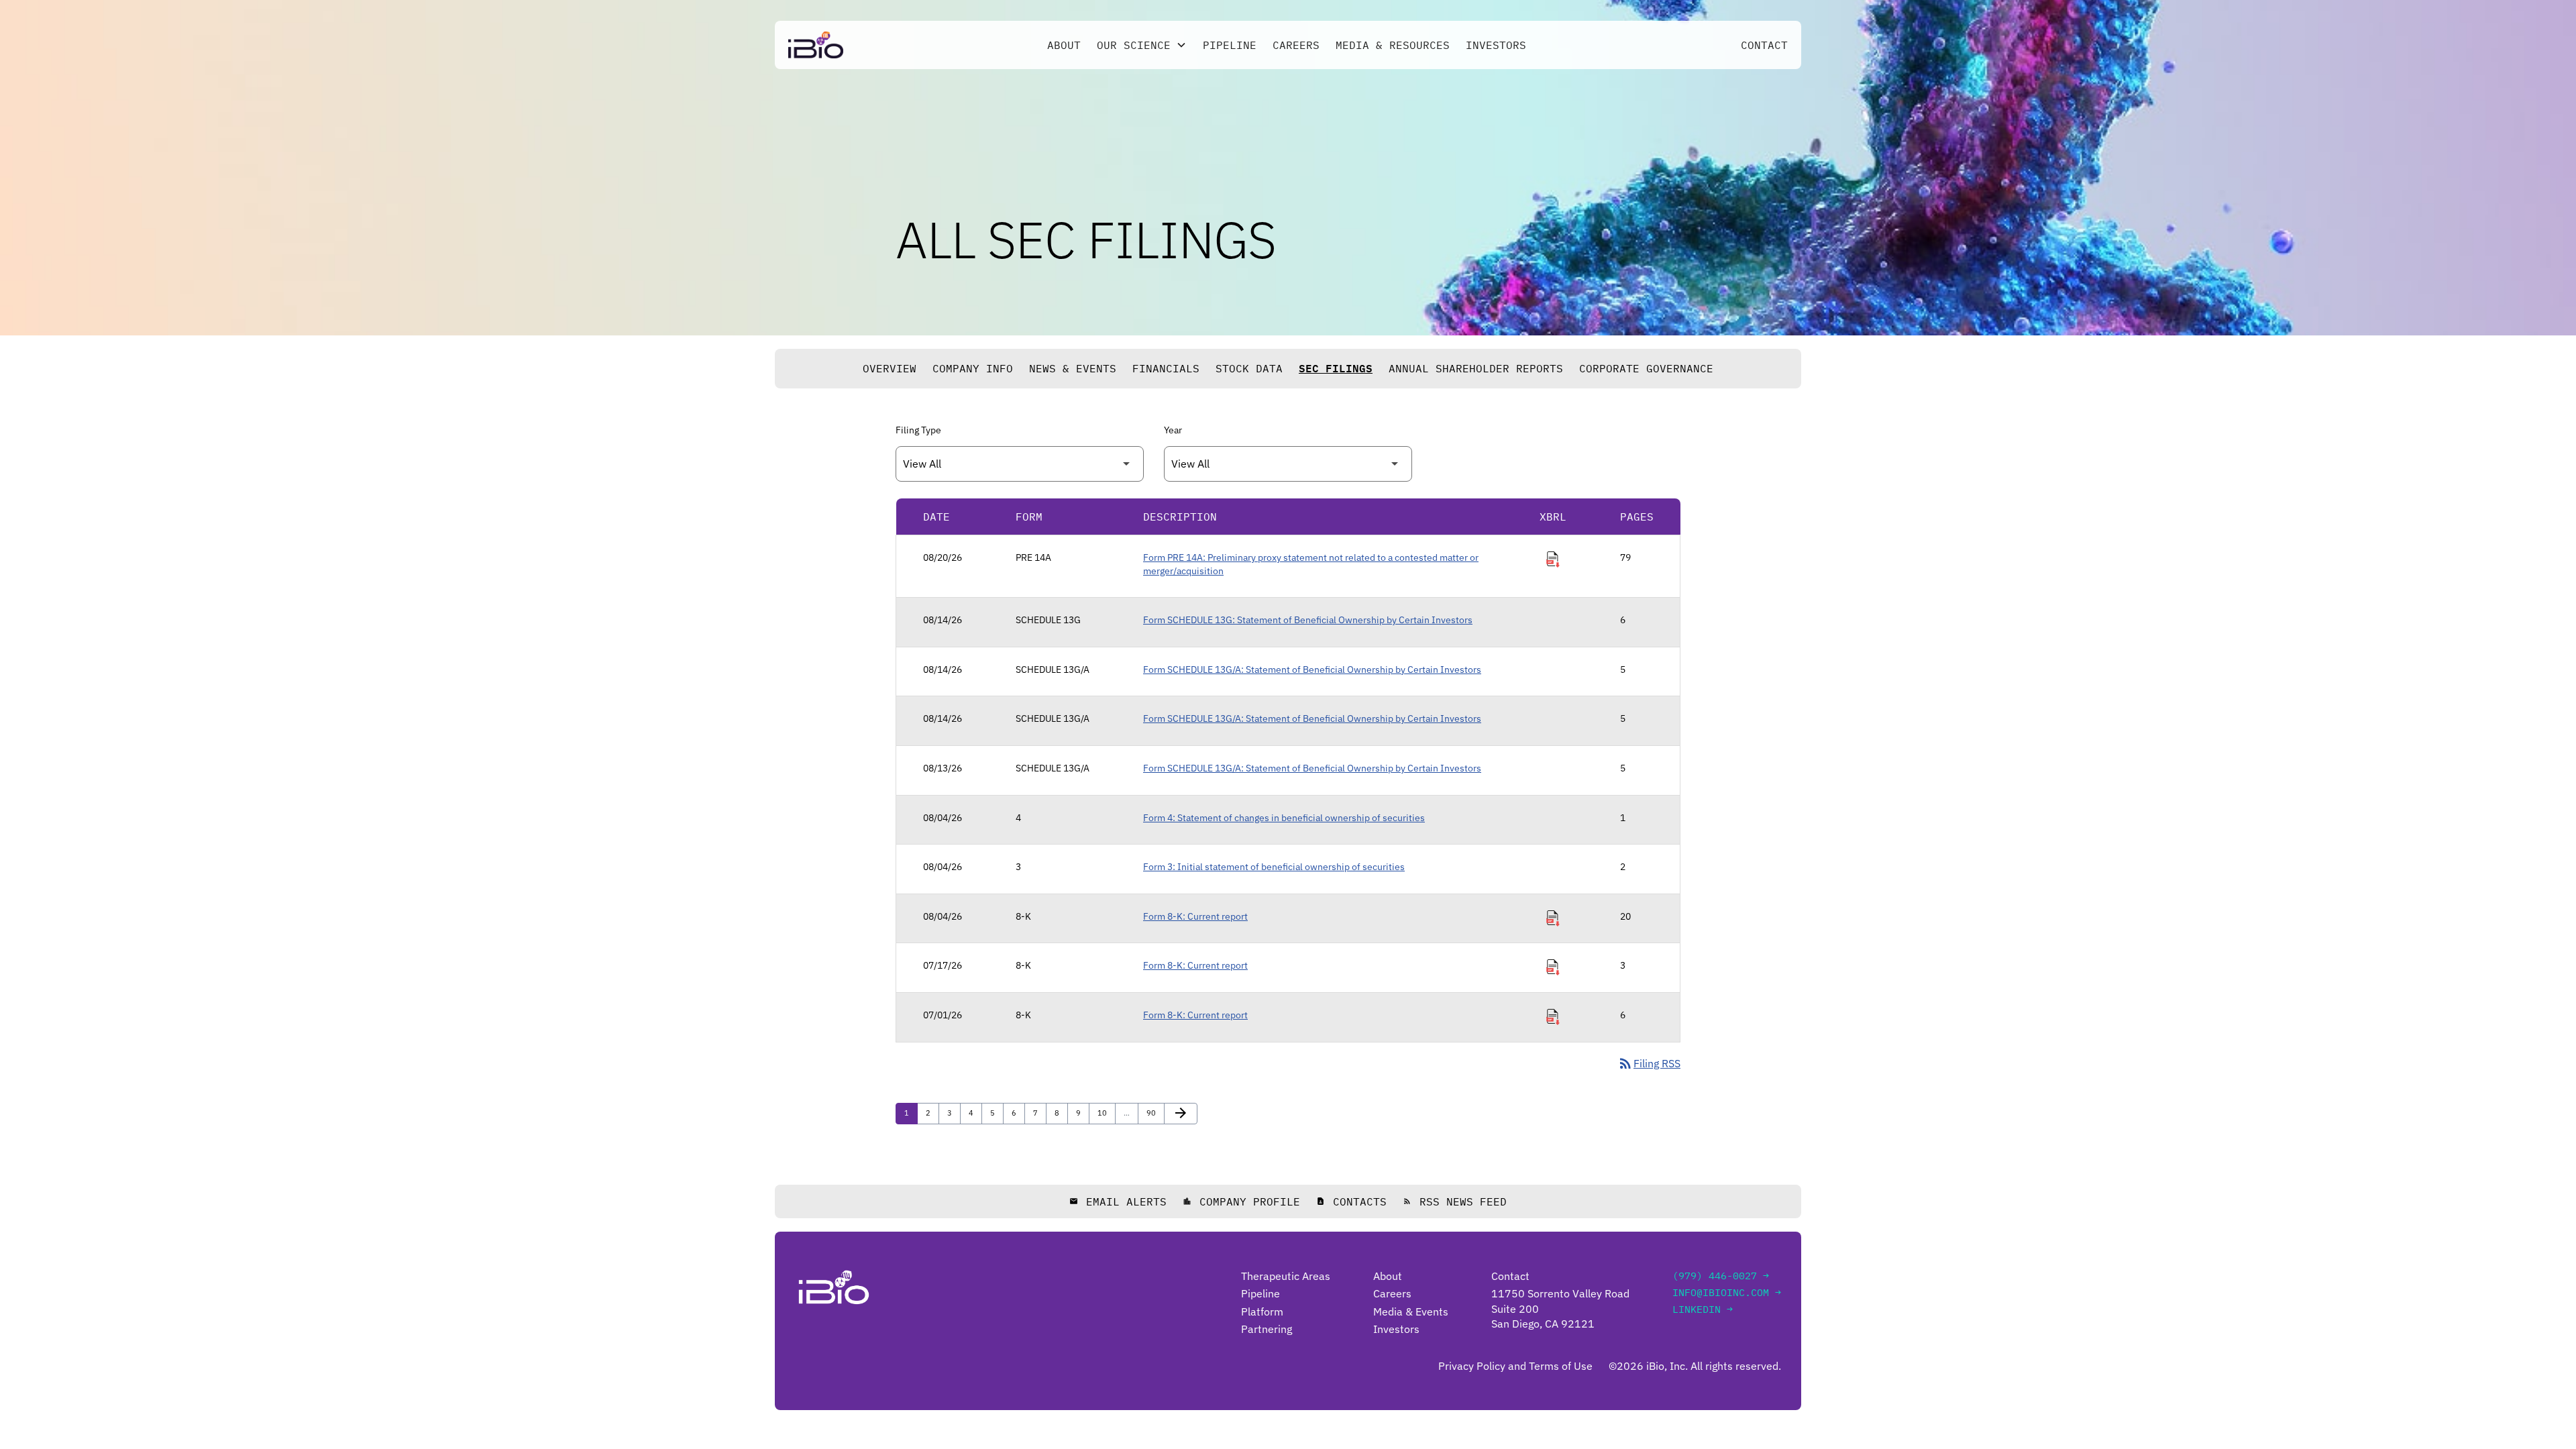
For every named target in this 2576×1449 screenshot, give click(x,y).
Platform (1262, 1311)
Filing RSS (1649, 1063)
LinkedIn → (1703, 1309)
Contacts (1351, 1201)
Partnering (1267, 1329)
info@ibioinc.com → (1727, 1292)
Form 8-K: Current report (1195, 916)
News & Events (1073, 368)
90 (1154, 1113)
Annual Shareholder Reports (1476, 368)
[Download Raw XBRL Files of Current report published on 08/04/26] (1553, 918)
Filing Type (918, 430)
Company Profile (1241, 1201)
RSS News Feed (1455, 1201)
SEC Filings (1336, 368)
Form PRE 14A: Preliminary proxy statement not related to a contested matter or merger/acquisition (1311, 564)
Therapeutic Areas (1286, 1276)
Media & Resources (1393, 45)
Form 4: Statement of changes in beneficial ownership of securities (1284, 818)
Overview (890, 368)
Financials (1166, 368)
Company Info (973, 368)
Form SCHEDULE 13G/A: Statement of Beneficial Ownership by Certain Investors (1312, 669)
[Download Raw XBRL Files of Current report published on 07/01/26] (1553, 1017)
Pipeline (1230, 45)
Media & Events (1411, 1311)
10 (1105, 1113)
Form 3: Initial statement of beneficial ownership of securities (1274, 867)
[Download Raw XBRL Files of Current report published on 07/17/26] (1553, 967)
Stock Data (1249, 368)
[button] (1142, 45)
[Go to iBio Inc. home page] (816, 45)
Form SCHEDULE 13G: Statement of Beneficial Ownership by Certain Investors (1308, 620)
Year (1173, 430)
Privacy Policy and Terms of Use (1515, 1366)
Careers (1296, 45)
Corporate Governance (1646, 368)
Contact (1764, 45)
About (1064, 45)
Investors (1496, 45)
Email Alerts (1118, 1201)
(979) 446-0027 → (1721, 1276)
